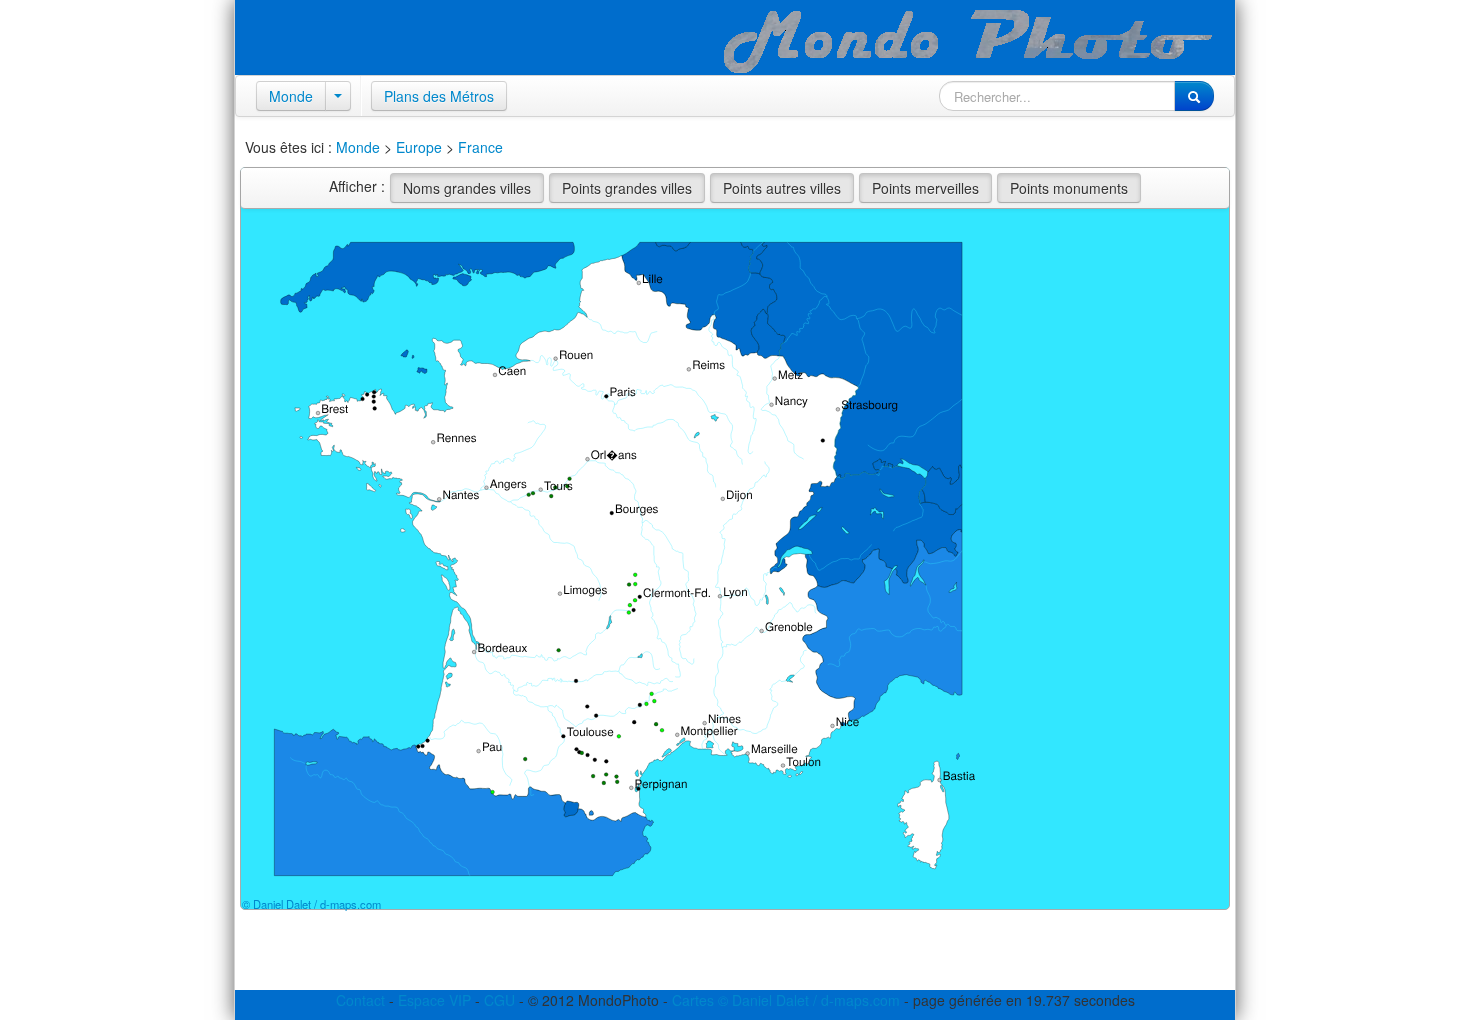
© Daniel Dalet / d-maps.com (311, 904)
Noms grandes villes (467, 188)
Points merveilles (925, 188)
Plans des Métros (439, 96)
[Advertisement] (474, 960)
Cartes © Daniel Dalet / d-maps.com (786, 1000)
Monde (291, 96)
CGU (499, 1000)
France (480, 147)
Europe (419, 147)
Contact (360, 1000)
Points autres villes (782, 188)
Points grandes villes (627, 188)
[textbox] (1057, 96)
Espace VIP (434, 1000)
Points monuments (1069, 188)
